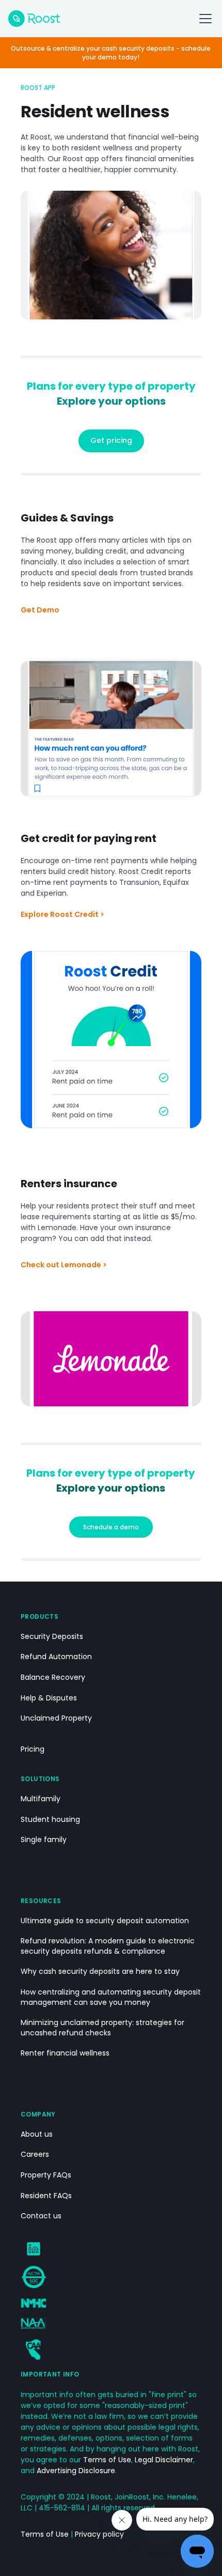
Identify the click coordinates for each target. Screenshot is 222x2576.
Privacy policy (99, 2534)
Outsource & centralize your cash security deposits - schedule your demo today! (111, 53)
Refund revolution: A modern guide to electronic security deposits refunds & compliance (108, 1946)
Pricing (33, 1749)
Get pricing (111, 440)
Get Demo (40, 610)
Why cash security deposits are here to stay (100, 1972)
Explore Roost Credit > (62, 914)
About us (37, 2134)
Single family (44, 1840)
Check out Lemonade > (64, 1265)
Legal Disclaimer (164, 2460)
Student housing (50, 1820)
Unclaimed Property (56, 1718)
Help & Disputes (49, 1698)
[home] (34, 19)
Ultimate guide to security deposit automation (105, 1921)
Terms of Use (107, 2460)
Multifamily (41, 1799)
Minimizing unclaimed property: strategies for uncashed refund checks (102, 2028)
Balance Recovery (53, 1677)
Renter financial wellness (65, 2053)
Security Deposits (52, 1637)
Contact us (41, 2216)
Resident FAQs (46, 2196)
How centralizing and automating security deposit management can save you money (111, 1997)
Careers (35, 2155)
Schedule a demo (111, 1527)
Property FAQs (46, 2175)
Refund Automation (56, 1657)
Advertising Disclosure (76, 2471)
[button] (203, 19)
